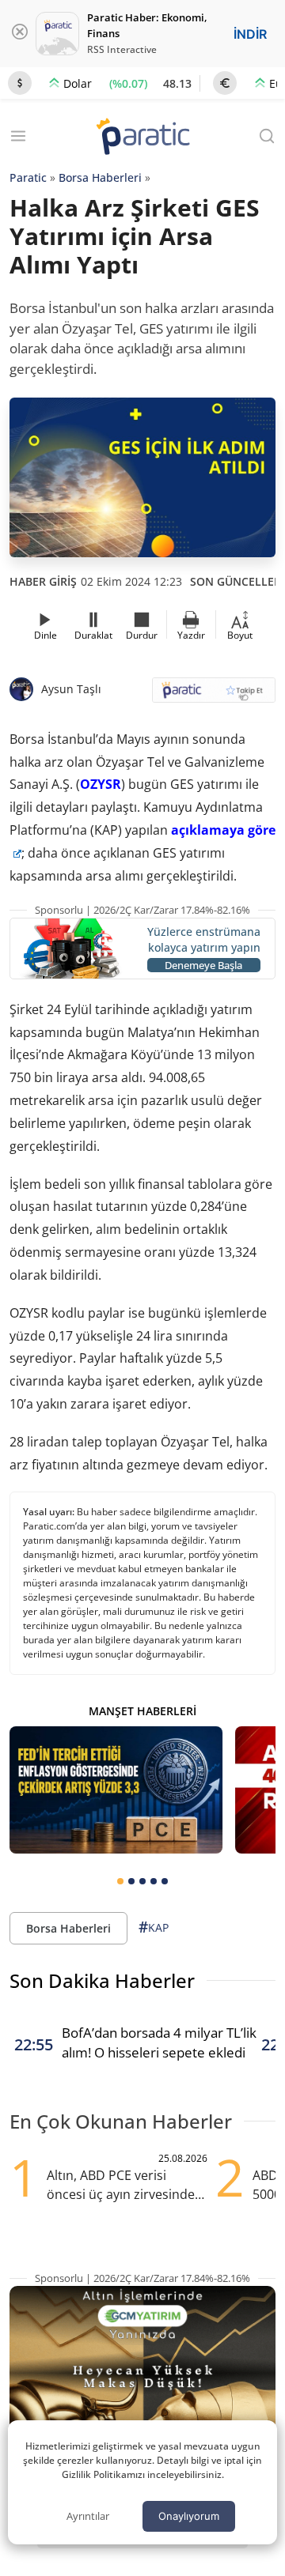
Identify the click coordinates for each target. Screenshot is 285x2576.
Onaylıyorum (189, 2516)
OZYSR (101, 784)
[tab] (120, 1881)
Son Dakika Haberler (102, 1980)
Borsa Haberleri (100, 177)
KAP (154, 1927)
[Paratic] (142, 138)
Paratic (28, 177)
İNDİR (250, 34)
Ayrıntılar (88, 2516)
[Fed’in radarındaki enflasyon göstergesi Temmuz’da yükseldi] (116, 1790)
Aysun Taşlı (71, 689)
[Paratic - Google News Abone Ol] (214, 695)
